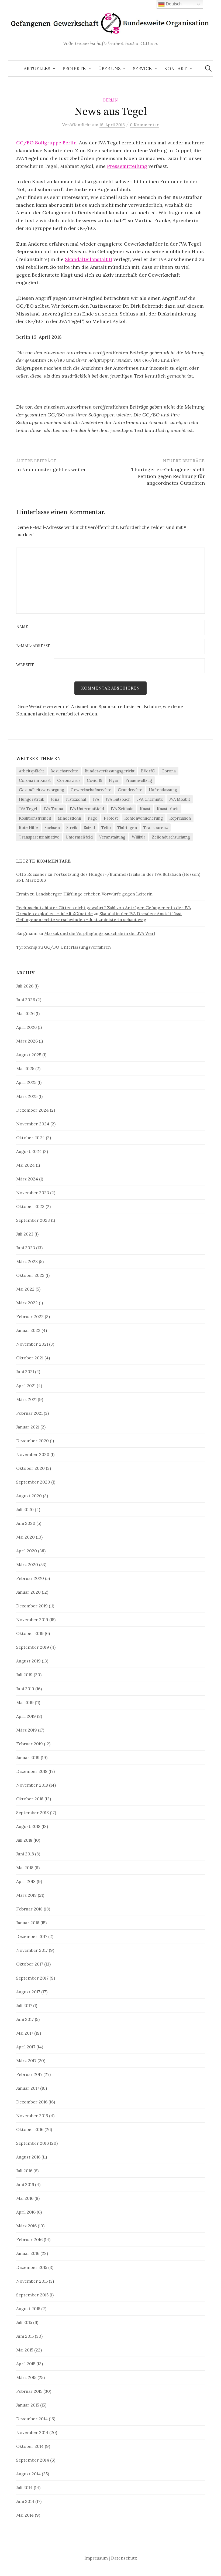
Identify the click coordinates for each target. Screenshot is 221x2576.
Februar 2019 (30, 1744)
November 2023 (33, 1193)
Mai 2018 (25, 1868)
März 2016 (26, 2226)
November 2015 (32, 2281)
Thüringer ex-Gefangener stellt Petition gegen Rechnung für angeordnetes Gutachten (168, 476)
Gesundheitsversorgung (42, 790)
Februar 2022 (30, 1316)
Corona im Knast (35, 780)
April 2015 (26, 2364)
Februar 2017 (29, 2074)
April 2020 (27, 1551)
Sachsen (52, 828)
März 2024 (27, 1179)
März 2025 (27, 1096)
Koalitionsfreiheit (35, 818)
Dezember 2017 (32, 1936)
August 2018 (28, 1826)
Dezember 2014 (32, 2419)
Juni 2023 (26, 1248)
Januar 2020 (28, 1592)
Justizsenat (76, 799)
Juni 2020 (26, 1523)
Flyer (114, 780)
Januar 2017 (28, 2088)
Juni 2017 (25, 2019)
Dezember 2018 (32, 1771)
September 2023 (33, 1220)
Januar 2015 (28, 2405)
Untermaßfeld (79, 837)
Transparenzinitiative (39, 837)
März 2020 (27, 1564)
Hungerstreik (32, 799)
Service (142, 69)
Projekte (74, 69)
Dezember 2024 (32, 1110)
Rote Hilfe (28, 828)
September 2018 (32, 1813)
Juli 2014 (24, 2487)
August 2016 (28, 2157)
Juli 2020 (25, 1509)
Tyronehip (27, 947)
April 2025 (26, 1082)
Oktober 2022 (30, 1275)
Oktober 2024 (30, 1138)
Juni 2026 (26, 1000)
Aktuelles (37, 69)
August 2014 (28, 2474)
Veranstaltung (112, 837)
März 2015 (26, 2377)
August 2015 (28, 2309)
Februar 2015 (29, 2391)
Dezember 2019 (32, 1606)
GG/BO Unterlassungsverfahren (77, 947)
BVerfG (148, 771)
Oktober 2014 (30, 2446)
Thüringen (127, 828)
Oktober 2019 (30, 1633)
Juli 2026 (25, 986)
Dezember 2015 (32, 2267)
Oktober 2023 (30, 1206)
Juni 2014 (25, 2501)
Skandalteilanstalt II (89, 259)
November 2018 (32, 1785)
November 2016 (32, 2116)
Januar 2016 (28, 2253)
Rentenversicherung (144, 818)
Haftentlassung (163, 790)
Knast (145, 809)
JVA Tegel (28, 809)
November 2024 (33, 1124)
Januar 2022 (28, 1330)
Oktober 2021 (30, 1358)
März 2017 (26, 2061)
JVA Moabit (180, 799)
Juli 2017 (24, 2005)
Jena (55, 799)
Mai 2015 (25, 2350)
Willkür (139, 837)
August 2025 (29, 1055)
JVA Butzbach (118, 799)
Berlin (110, 100)
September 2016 (32, 2143)
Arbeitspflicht (31, 771)
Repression (180, 818)
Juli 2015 (24, 2322)
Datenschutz (124, 2558)
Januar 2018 (28, 1923)
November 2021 (32, 1344)
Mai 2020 (25, 1537)
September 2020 (33, 1482)
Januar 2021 (28, 1427)
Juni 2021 (25, 1372)
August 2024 (29, 1151)
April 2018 (26, 1881)
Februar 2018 (29, 1909)
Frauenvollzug (139, 780)
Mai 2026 (25, 1013)
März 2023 (27, 1261)
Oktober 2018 (30, 1799)
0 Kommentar (144, 125)
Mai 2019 (25, 1702)
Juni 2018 (25, 1854)
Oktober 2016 (30, 2129)
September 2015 (32, 2295)
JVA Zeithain (122, 809)
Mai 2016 (25, 2198)
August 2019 (28, 1661)
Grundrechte (130, 790)
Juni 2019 (25, 1689)
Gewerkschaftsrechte (91, 790)
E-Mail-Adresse (33, 646)
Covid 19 (95, 780)
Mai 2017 (25, 2033)
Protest (111, 818)
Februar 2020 (30, 1578)
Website (25, 665)
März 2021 (26, 1399)
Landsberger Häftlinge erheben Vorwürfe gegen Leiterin (94, 894)
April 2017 (26, 2047)
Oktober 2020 (30, 1468)
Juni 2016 (25, 2184)
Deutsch (173, 4)
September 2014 (33, 2460)
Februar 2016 (29, 2239)
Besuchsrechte (64, 771)
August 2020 (29, 1496)
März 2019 (27, 1730)
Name (22, 627)
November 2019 (32, 1620)
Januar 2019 (28, 1757)
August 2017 (28, 1992)
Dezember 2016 (32, 2102)
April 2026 (26, 1027)
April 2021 (26, 1386)
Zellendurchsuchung (171, 837)
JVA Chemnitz (150, 799)
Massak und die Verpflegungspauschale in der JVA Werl (100, 933)
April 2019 (26, 1716)
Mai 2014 (25, 2515)
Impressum (96, 2558)
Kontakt (175, 69)
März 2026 (27, 1041)
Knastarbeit (168, 809)
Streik (72, 828)
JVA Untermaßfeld (87, 809)
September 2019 (33, 1647)
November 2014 (32, 2432)
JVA (96, 799)
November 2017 (32, 1950)
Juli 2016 (24, 2171)
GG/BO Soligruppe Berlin (46, 143)
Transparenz (156, 828)
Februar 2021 (29, 1413)
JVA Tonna (53, 809)
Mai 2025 (25, 1068)
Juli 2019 (24, 1675)
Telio (106, 828)
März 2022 (27, 1303)
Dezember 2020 (32, 1441)
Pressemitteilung (127, 166)
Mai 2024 (25, 1165)
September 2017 (32, 1978)
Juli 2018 (24, 1840)
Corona (169, 771)
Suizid (89, 828)
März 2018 (26, 1895)
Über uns (109, 69)
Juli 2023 (25, 1234)
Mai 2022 (25, 1289)
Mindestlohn (69, 818)
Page (92, 818)
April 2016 (26, 2212)
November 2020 (33, 1454)
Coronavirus (69, 780)
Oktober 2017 (30, 1964)
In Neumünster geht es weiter (51, 469)
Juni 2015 (25, 2336)
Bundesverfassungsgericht (110, 771)
